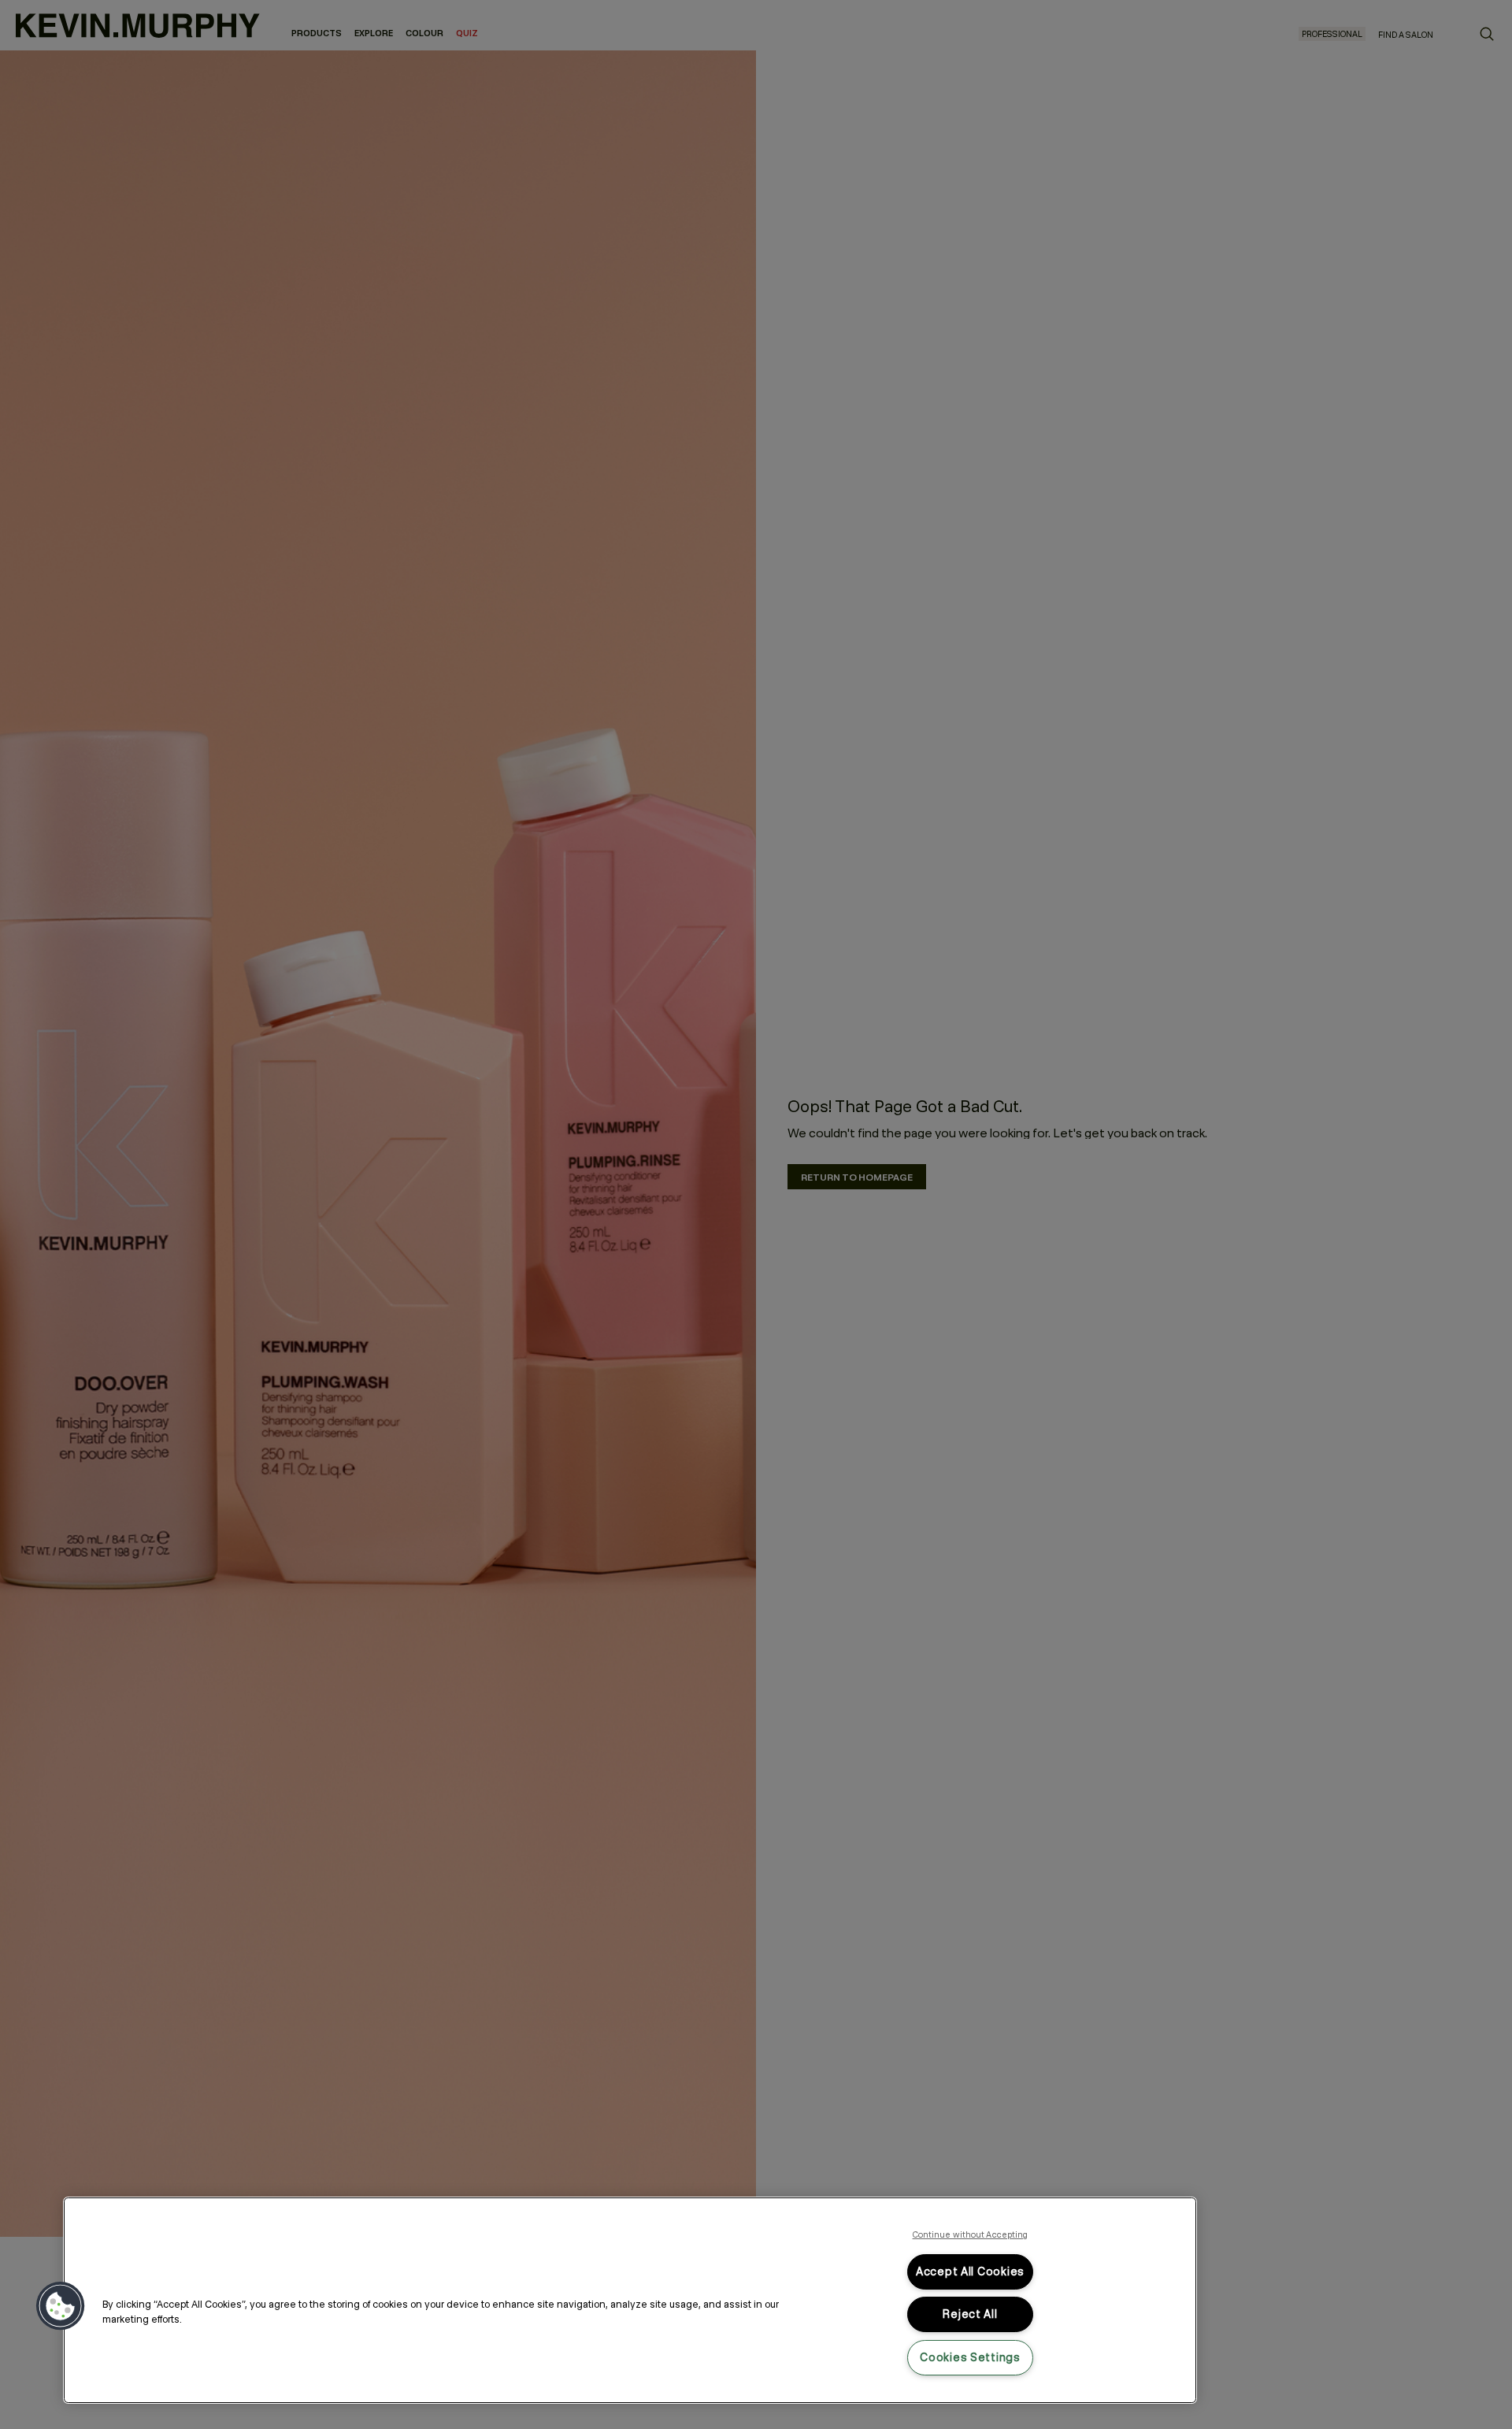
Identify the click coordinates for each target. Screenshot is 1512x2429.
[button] (61, 2306)
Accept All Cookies (970, 2271)
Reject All (970, 2314)
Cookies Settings (970, 2357)
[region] (630, 2300)
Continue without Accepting (971, 2234)
